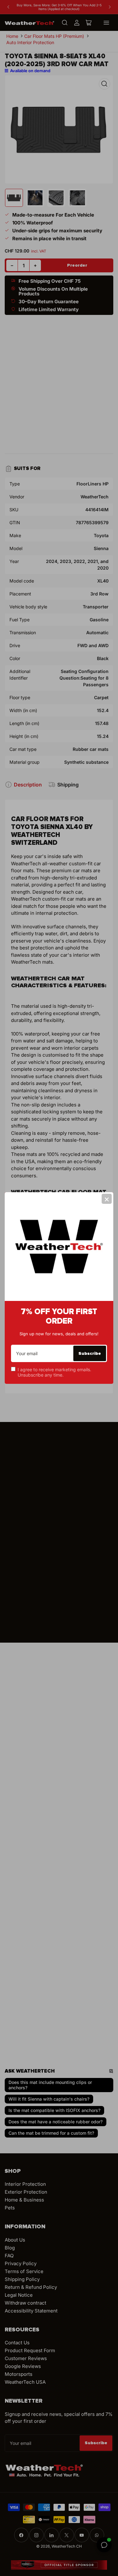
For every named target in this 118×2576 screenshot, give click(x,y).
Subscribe (90, 1353)
